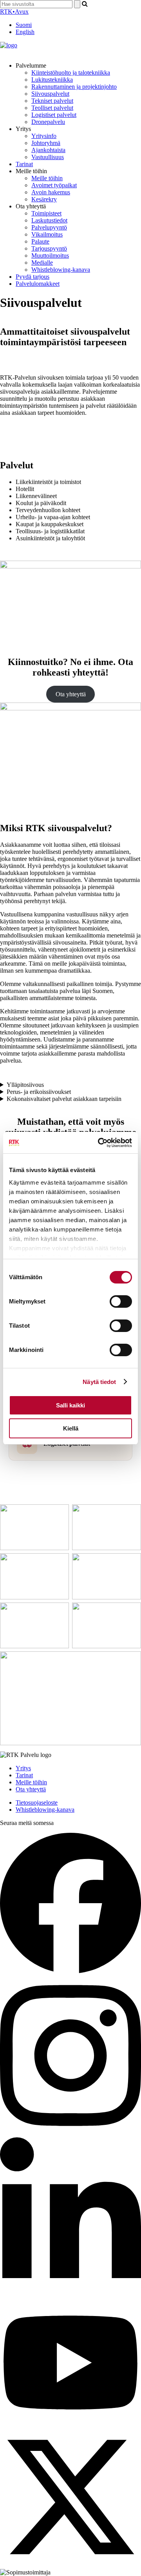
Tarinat (24, 164)
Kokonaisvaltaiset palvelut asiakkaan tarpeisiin (64, 1099)
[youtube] (70, 2423)
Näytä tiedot (99, 1382)
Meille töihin (47, 178)
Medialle (42, 263)
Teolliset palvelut (52, 108)
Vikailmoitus (47, 234)
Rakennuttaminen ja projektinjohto (74, 87)
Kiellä (71, 1428)
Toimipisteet (46, 213)
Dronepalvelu (48, 122)
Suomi (24, 25)
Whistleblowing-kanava (61, 270)
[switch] (121, 1301)
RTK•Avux (14, 12)
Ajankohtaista (48, 150)
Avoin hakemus (51, 192)
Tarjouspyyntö (49, 248)
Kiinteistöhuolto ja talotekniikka (71, 73)
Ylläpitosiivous (25, 1085)
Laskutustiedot (49, 220)
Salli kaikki (70, 1405)
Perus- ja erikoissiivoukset (39, 1092)
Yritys (23, 1768)
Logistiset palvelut (54, 115)
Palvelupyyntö (49, 227)
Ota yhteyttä (71, 694)
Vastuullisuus (48, 157)
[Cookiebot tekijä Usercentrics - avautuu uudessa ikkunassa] (99, 1143)
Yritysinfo (44, 136)
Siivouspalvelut (50, 94)
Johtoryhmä (46, 143)
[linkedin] (70, 2296)
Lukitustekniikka (52, 80)
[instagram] (70, 2134)
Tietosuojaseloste (37, 1802)
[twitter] (70, 2565)
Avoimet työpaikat (54, 185)
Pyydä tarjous (33, 277)
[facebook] (70, 1971)
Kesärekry (44, 199)
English (25, 32)
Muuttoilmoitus (50, 255)
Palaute (40, 241)
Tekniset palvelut (52, 101)
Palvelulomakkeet (38, 284)
